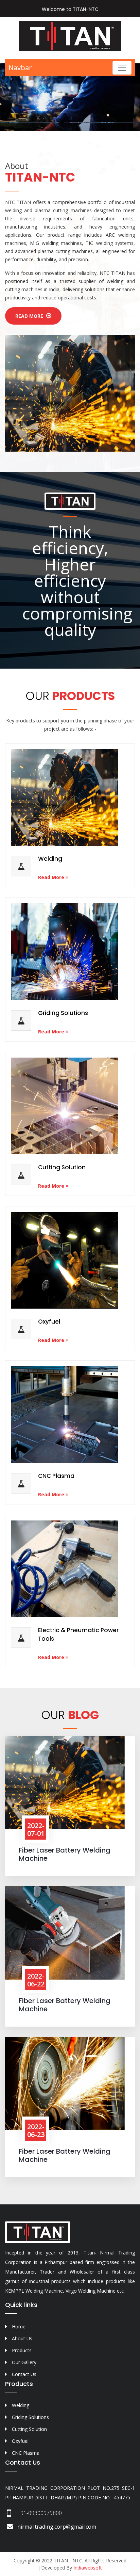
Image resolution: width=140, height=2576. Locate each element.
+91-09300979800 (40, 2513)
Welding (50, 859)
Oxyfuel (49, 1322)
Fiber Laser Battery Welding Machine (65, 1854)
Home (19, 2327)
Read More (30, 316)
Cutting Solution (62, 1167)
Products (22, 2350)
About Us (22, 2338)
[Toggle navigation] (122, 68)
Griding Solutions (63, 1013)
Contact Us (24, 2374)
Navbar (20, 68)
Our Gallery (24, 2362)
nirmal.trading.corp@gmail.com (57, 2527)
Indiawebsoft (88, 2568)
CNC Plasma (56, 1476)
